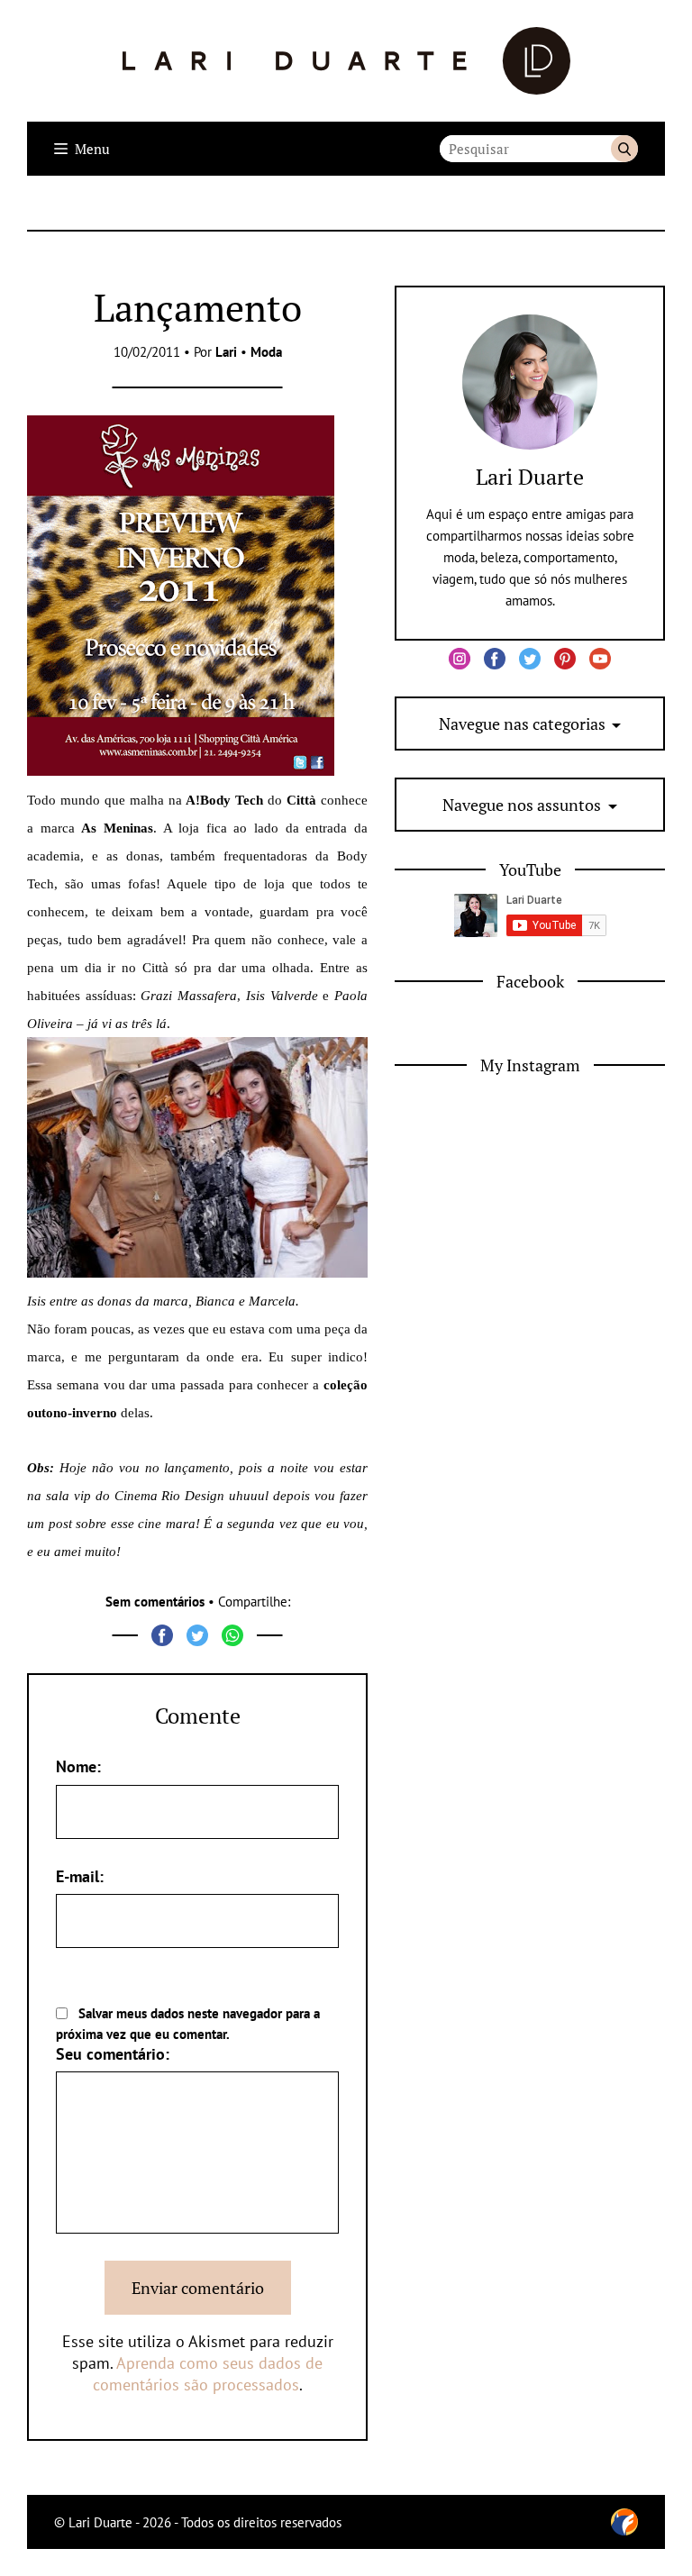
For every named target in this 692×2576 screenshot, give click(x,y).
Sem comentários (155, 1602)
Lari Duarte (530, 477)
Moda (266, 352)
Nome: (78, 1766)
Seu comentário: (113, 2054)
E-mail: (80, 1876)
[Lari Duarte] (346, 61)
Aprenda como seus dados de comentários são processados (208, 2374)
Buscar (624, 149)
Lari (226, 352)
